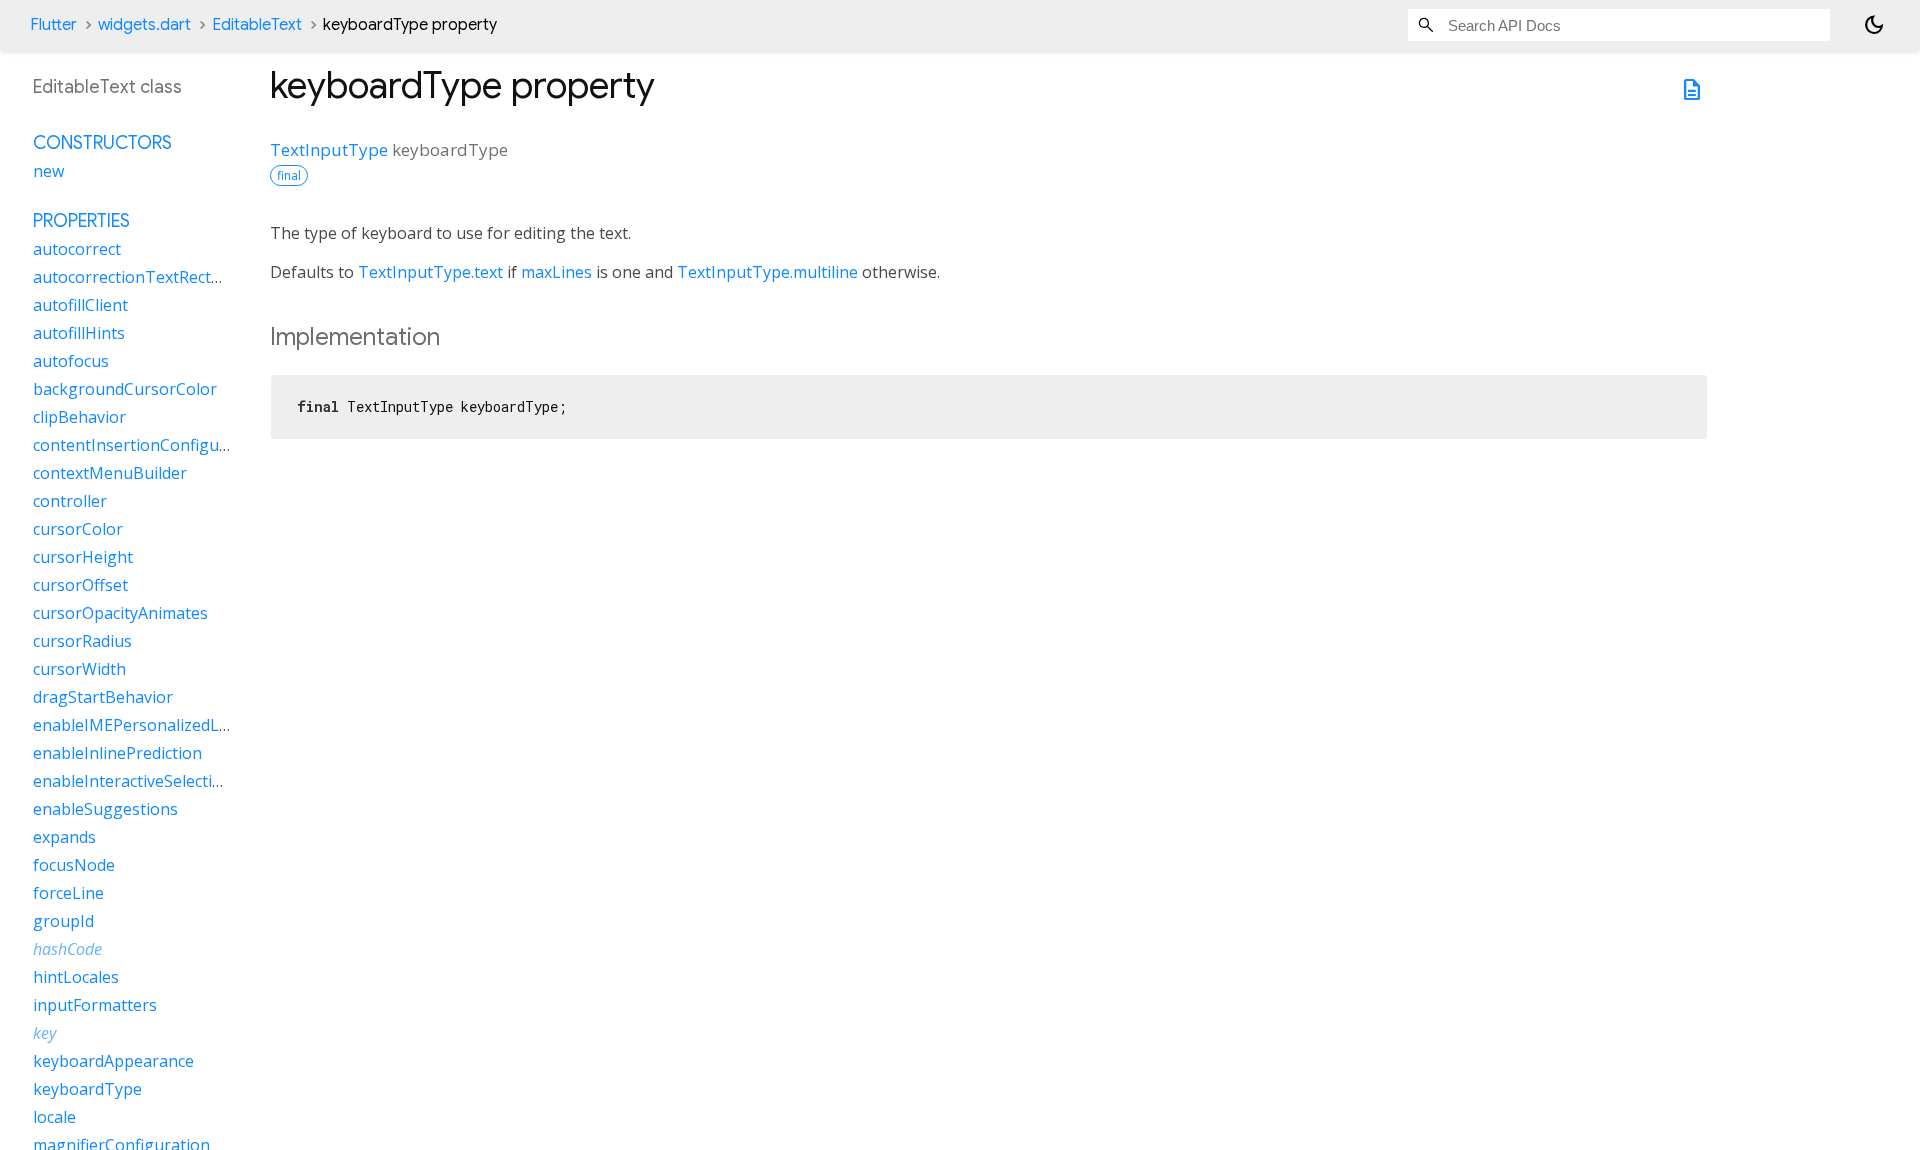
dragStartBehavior (103, 697)
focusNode (74, 865)
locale (54, 1117)
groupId (63, 921)
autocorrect (77, 249)
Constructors (102, 143)
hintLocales (76, 977)
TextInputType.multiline (767, 272)
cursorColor (78, 529)
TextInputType (329, 149)
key (44, 1033)
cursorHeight (83, 557)
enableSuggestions (105, 809)
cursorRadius (82, 641)
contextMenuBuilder (110, 473)
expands (64, 837)
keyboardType (87, 1089)
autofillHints (79, 333)
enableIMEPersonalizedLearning (155, 725)
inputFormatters (95, 1005)
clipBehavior (79, 417)
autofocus (71, 361)
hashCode (67, 949)
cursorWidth (79, 669)
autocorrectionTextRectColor (142, 277)
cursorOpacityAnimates (120, 613)
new (48, 171)
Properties (81, 221)
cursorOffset (80, 585)
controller (70, 501)
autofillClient (80, 305)
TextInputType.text (430, 272)
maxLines (556, 272)
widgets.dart (144, 25)
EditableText (257, 25)
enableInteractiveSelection (132, 781)
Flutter (53, 25)
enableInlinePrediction (117, 753)
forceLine (68, 893)
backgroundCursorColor (125, 389)
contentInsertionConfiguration (149, 445)
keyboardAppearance (113, 1061)
